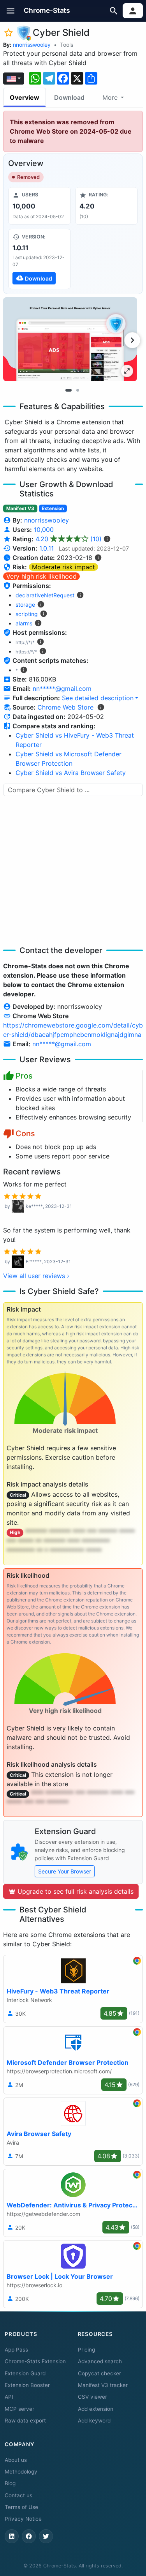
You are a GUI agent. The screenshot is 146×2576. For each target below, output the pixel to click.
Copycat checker (99, 2373)
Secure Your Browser (65, 1871)
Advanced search (100, 2361)
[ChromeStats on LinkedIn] (12, 2536)
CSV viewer (92, 2397)
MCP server (19, 2409)
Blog (10, 2483)
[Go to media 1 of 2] (69, 390)
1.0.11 (47, 548)
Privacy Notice (23, 2519)
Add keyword (94, 2421)
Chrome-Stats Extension (35, 2361)
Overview (25, 97)
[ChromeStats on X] (46, 2536)
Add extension (96, 2409)
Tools (67, 45)
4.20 (69, 539)
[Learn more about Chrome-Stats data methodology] (101, 707)
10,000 (44, 530)
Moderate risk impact (63, 567)
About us (16, 2460)
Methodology (21, 2472)
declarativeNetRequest (45, 595)
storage (25, 605)
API (9, 2397)
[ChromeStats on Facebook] (29, 2536)
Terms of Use (21, 2507)
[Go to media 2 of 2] (78, 390)
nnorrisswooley (32, 45)
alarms (24, 623)
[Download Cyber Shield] (40, 259)
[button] (11, 11)
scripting (27, 614)
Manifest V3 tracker (103, 2385)
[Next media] (132, 340)
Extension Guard (25, 2373)
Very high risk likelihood (41, 576)
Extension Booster (27, 2385)
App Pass (16, 2350)
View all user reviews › (36, 1276)
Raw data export (25, 2421)
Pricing (86, 2350)
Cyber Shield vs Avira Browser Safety (71, 773)
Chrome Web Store (65, 707)
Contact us (18, 2495)
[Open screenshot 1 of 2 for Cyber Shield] (70, 339)
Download (69, 97)
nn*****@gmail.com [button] (62, 689)
